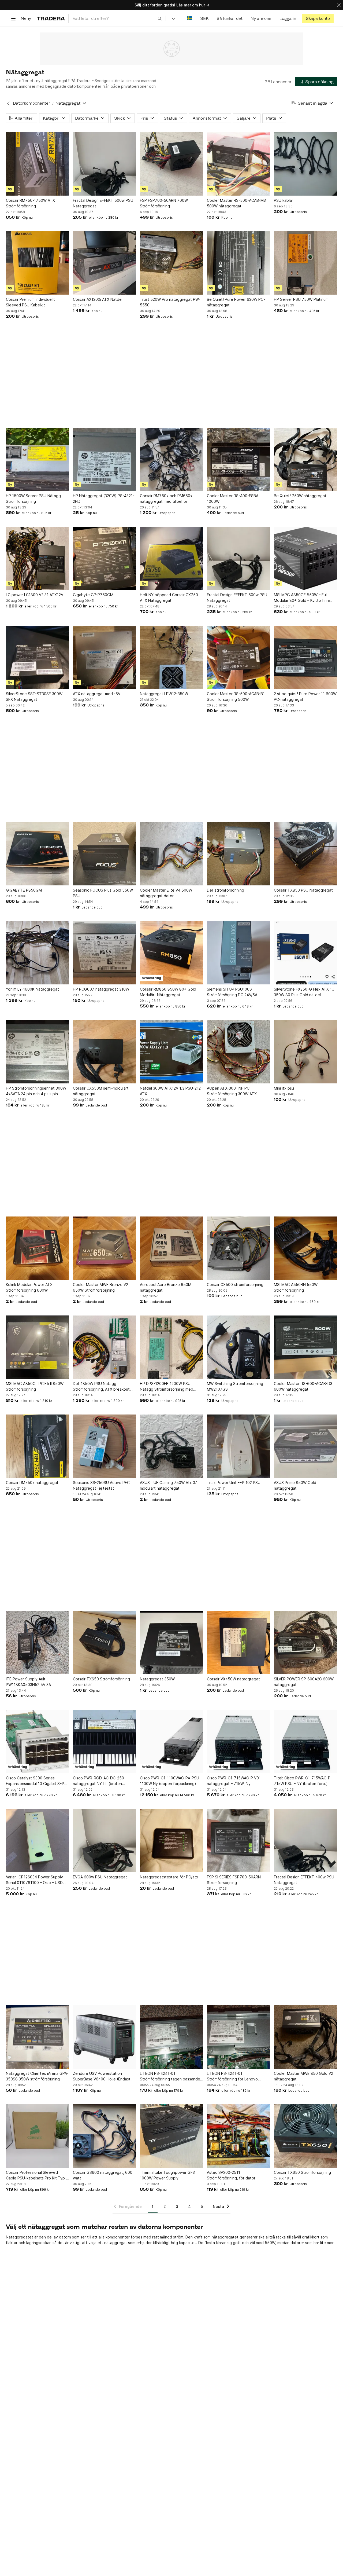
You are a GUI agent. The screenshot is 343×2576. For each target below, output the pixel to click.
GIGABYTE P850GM (24, 890)
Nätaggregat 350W (157, 1679)
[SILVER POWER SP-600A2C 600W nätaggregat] (305, 1643)
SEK (204, 18)
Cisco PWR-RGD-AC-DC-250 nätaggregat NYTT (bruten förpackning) (98, 1781)
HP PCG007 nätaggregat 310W (101, 989)
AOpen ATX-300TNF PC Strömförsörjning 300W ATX (232, 1091)
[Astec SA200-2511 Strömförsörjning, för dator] (238, 2136)
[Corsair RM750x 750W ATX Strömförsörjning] (38, 164)
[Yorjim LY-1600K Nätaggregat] (38, 953)
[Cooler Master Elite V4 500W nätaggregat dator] (171, 854)
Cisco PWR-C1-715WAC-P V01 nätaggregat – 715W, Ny (234, 1781)
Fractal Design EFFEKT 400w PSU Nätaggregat (304, 1880)
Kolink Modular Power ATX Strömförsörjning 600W (29, 1287)
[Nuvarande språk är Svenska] (190, 18)
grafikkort (311, 2237)
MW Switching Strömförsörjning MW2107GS (235, 1386)
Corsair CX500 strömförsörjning (235, 1285)
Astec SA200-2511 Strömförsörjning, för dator (231, 2175)
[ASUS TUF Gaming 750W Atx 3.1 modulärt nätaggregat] (171, 1446)
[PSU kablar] (305, 164)
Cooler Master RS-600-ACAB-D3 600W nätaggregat (303, 1386)
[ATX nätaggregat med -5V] (105, 657)
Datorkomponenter (31, 103)
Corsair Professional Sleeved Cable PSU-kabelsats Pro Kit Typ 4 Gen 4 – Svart (37, 2175)
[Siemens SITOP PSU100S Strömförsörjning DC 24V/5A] (238, 953)
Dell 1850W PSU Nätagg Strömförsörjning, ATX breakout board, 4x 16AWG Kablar (101, 1387)
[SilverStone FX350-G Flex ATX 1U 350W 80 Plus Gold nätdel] (305, 953)
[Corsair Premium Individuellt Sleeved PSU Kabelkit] (38, 263)
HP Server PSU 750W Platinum (301, 299)
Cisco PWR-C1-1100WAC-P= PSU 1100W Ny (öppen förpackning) (169, 1781)
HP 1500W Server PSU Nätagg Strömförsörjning (33, 499)
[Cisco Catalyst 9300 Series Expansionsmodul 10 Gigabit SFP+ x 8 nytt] (38, 1742)
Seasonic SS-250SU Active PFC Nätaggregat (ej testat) (101, 1485)
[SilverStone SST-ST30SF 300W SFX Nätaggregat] (38, 657)
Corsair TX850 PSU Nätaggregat (303, 890)
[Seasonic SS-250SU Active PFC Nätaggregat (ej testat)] (105, 1446)
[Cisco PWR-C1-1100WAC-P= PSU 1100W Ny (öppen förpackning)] (171, 1742)
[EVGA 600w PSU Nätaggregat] (105, 1841)
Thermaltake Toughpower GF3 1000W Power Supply (167, 2175)
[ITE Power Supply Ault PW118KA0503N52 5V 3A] (38, 1643)
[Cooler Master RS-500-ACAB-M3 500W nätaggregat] (238, 164)
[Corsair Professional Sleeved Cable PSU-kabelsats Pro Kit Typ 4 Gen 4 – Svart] (38, 2136)
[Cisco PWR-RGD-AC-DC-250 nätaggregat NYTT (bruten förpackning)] (105, 1742)
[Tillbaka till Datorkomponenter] (8, 103)
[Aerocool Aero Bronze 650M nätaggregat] (171, 1248)
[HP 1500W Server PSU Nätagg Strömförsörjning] (38, 459)
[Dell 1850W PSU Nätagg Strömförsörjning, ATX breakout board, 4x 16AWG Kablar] (105, 1347)
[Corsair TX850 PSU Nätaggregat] (305, 854)
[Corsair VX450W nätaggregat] (238, 1643)
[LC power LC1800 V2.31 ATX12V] (38, 558)
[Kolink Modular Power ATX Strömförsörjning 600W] (38, 1248)
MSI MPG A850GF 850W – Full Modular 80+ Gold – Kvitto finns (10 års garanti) (302, 598)
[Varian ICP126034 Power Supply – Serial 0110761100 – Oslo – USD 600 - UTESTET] (38, 1841)
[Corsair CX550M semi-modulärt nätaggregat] (105, 1052)
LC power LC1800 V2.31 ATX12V (35, 595)
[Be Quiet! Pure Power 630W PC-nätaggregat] (238, 263)
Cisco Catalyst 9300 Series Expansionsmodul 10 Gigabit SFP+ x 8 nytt (36, 1781)
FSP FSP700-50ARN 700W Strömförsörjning (164, 203)
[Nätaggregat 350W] (171, 1643)
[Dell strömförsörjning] (238, 854)
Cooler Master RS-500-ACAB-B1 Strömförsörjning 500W (236, 697)
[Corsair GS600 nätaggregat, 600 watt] (105, 2136)
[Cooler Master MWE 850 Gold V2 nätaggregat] (305, 2037)
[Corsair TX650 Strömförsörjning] (105, 1643)
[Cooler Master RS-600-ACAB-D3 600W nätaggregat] (305, 1347)
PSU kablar (284, 200)
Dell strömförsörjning (225, 890)
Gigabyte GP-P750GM (93, 595)
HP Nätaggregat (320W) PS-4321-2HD (104, 499)
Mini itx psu (284, 1088)
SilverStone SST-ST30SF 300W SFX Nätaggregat (34, 697)
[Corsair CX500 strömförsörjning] (238, 1248)
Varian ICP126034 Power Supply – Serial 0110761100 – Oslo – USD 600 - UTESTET (36, 1880)
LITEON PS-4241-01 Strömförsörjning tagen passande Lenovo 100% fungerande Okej (170, 2076)
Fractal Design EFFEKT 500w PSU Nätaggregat (103, 203)
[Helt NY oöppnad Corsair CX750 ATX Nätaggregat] (171, 558)
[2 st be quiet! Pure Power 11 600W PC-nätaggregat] (305, 657)
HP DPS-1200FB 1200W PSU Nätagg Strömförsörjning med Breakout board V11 (167, 1387)
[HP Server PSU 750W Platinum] (305, 263)
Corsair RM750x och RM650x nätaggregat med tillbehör (166, 499)
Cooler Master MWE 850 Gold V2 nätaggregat (303, 2076)
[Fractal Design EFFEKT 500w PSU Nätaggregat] (105, 164)
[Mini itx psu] (305, 1052)
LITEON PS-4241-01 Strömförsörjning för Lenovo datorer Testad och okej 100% (234, 2076)
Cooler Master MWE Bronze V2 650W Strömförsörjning (100, 1287)
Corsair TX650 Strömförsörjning (101, 1679)
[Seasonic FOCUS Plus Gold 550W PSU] (105, 854)
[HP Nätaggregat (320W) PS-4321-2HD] (105, 459)
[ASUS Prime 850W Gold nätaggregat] (305, 1446)
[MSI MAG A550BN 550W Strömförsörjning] (305, 1248)
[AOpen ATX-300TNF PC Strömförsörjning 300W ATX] (238, 1052)
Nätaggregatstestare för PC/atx (169, 1877)
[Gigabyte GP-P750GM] (105, 558)
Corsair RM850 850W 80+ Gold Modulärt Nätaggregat (168, 992)
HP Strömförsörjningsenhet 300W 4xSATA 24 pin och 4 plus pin (36, 1091)
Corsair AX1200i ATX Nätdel (98, 299)
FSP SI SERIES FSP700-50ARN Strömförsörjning (234, 1880)
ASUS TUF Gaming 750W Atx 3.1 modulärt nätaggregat (169, 1485)
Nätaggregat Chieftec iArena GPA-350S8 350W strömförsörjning (37, 2076)
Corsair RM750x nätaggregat (32, 1483)
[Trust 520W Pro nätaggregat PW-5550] (171, 263)
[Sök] (160, 18)
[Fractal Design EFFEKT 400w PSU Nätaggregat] (305, 1841)
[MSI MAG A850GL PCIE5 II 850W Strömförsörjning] (38, 1347)
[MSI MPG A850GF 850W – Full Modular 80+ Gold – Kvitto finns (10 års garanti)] (305, 558)
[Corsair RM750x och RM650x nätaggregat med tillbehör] (171, 459)
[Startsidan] (51, 18)
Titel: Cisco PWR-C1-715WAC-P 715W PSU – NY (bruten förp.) (302, 1781)
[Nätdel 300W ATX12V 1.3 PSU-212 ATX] (171, 1052)
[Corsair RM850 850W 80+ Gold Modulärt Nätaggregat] (171, 953)
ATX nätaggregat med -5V (97, 694)
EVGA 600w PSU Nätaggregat (100, 1877)
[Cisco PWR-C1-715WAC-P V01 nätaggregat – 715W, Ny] (238, 1742)
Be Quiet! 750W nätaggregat (300, 496)
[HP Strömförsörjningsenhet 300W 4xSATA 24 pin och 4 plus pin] (38, 1052)
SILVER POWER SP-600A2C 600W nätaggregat (304, 1682)
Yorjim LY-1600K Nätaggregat (32, 989)
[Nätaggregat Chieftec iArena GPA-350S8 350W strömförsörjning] (38, 2037)
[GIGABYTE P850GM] (38, 854)
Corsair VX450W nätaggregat (233, 1679)
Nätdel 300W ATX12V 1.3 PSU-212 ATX (170, 1091)
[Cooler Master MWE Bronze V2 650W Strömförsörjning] (105, 1248)
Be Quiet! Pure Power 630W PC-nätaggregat (236, 302)
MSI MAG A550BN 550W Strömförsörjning (296, 1287)
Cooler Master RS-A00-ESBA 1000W (233, 499)
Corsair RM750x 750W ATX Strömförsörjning (30, 203)
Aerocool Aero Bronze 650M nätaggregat (166, 1287)
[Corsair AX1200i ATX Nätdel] (105, 263)
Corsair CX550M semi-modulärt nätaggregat (101, 1091)
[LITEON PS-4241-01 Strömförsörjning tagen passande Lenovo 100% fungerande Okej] (171, 2037)
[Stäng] (339, 5)
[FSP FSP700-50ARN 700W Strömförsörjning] (171, 164)
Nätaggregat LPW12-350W (164, 694)
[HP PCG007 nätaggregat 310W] (105, 953)
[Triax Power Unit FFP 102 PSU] (238, 1446)
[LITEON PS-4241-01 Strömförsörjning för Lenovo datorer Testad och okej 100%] (238, 2037)
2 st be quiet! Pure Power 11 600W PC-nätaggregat (305, 697)
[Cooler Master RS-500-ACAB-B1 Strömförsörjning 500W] (238, 657)
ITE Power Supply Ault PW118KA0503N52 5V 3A (28, 1682)
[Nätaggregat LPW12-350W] (171, 657)
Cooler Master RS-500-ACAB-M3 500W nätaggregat (236, 203)
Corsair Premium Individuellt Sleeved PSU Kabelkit (30, 302)
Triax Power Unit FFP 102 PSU (234, 1483)
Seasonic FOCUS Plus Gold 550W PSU (103, 893)
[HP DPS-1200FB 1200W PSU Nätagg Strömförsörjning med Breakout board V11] (171, 1347)
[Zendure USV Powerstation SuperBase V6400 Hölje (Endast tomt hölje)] (105, 2037)
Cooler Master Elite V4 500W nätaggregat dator (166, 893)
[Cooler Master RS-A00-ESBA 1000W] (238, 459)
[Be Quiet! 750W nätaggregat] (305, 459)
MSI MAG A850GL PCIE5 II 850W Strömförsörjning (35, 1386)
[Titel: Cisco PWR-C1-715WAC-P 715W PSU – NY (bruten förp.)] (305, 1742)
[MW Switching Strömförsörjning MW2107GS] (238, 1347)
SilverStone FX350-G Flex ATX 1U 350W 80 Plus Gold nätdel (304, 992)
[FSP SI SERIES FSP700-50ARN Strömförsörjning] (238, 1841)
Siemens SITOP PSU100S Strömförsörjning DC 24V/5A (232, 992)
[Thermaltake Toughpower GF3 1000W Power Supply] (171, 2136)
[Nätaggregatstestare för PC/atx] (171, 1841)
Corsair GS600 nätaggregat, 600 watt (103, 2175)
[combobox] (117, 18)
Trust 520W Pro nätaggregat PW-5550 (170, 302)
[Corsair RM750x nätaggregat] (38, 1446)
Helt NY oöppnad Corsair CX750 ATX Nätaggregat (169, 598)
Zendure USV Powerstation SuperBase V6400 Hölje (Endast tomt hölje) (102, 2076)
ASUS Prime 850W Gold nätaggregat (295, 1485)
